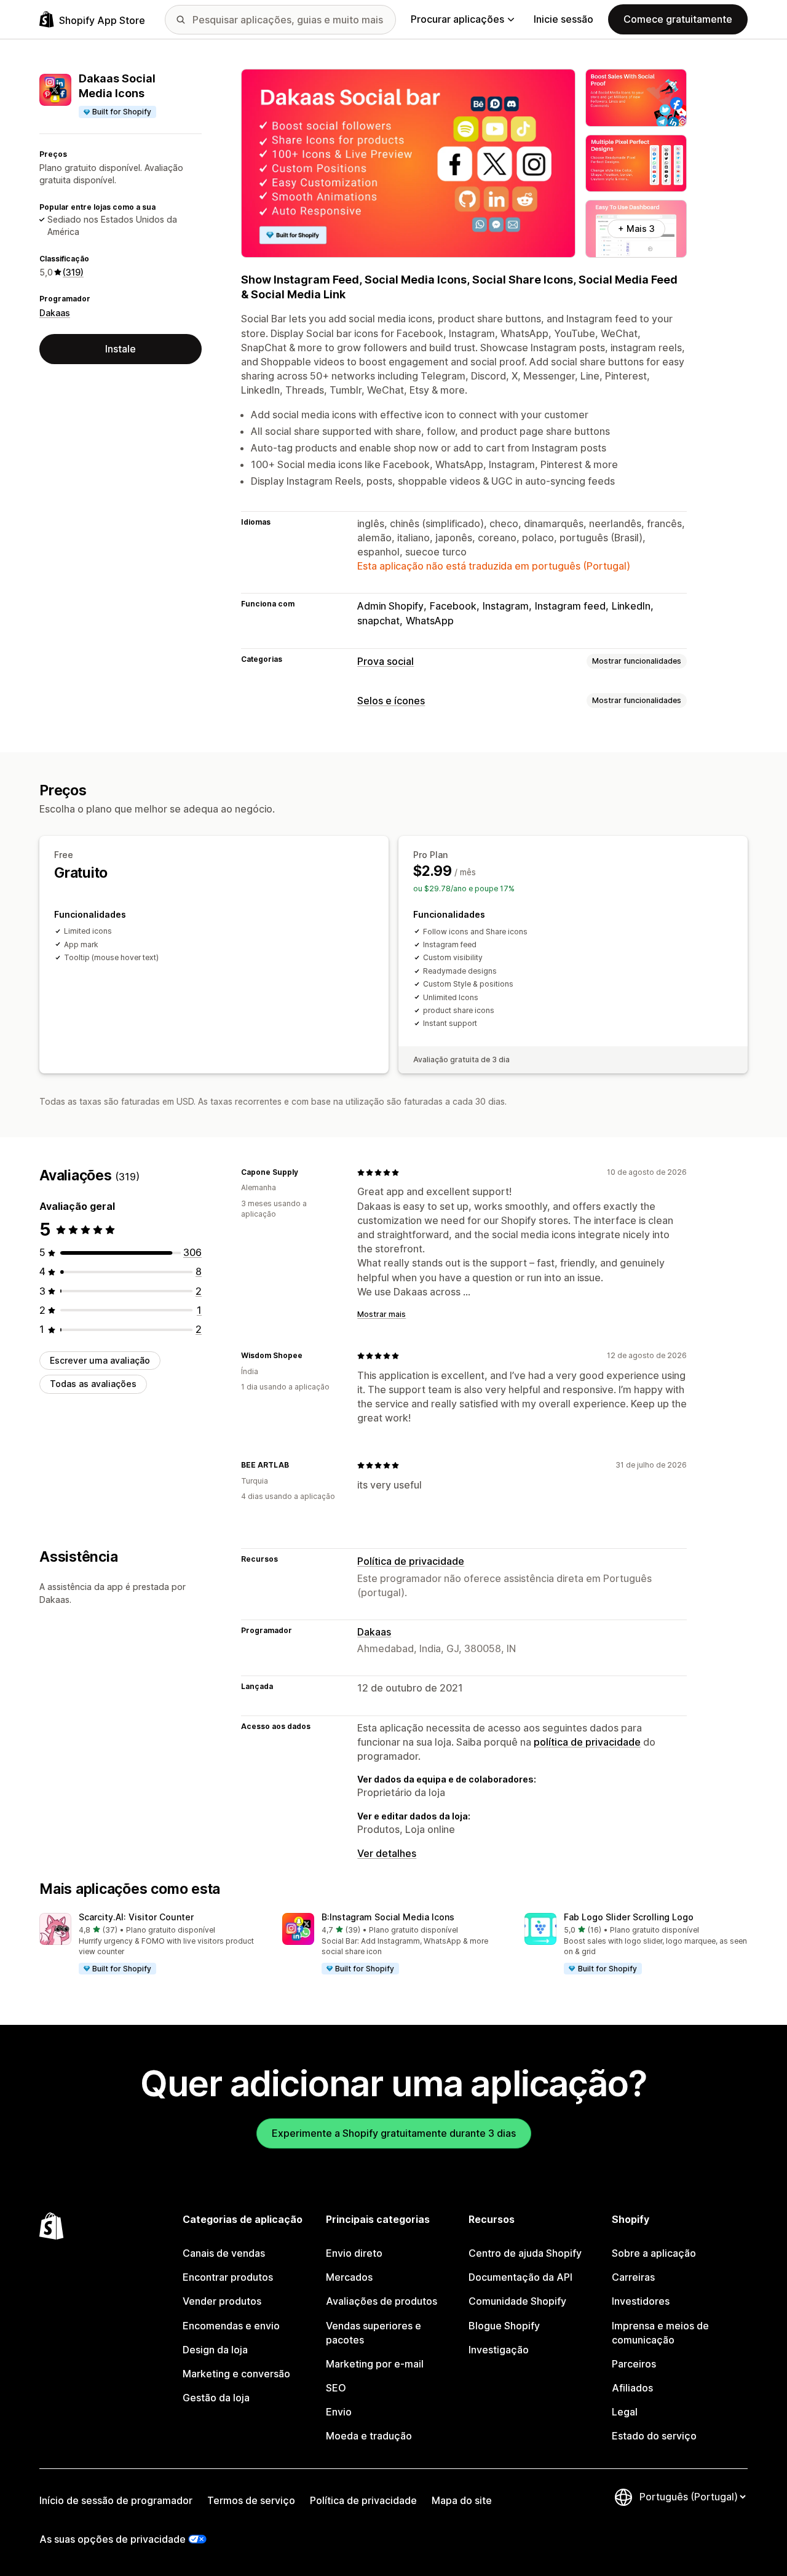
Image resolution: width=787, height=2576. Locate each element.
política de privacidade (587, 1742)
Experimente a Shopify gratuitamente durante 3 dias (394, 2133)
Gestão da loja (216, 2398)
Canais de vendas (224, 2253)
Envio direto (354, 2253)
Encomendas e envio (231, 2326)
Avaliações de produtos (382, 2301)
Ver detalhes (387, 1853)
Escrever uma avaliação (100, 1360)
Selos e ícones (391, 701)
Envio (339, 2412)
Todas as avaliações (93, 1384)
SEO (336, 2388)
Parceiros (634, 2364)
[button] (151, 1944)
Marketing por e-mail (375, 2364)
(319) (73, 272)
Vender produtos (222, 2301)
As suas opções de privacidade (113, 2539)
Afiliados (632, 2388)
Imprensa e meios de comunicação (660, 2333)
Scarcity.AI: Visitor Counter (136, 1917)
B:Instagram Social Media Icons (388, 1917)
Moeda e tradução (369, 2436)
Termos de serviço (251, 2500)
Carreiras (633, 2277)
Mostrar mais (382, 1314)
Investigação (499, 2350)
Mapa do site (462, 2500)
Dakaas (55, 313)
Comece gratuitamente (678, 19)
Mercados (349, 2277)
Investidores (641, 2301)
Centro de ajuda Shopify (525, 2253)
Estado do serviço (654, 2436)
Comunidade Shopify (517, 2301)
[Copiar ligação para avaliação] (306, 1172)
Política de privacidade (411, 1561)
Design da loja (215, 2350)
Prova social (386, 661)
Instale (121, 349)
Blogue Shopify (504, 2326)
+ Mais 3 (636, 229)
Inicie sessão (564, 19)
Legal (625, 2412)
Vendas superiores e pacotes (374, 2333)
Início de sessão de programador (116, 2500)
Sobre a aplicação (654, 2253)
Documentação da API (520, 2277)
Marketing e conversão (236, 2374)
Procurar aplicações (457, 19)
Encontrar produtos (228, 2277)
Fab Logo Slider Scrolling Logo (629, 1917)
